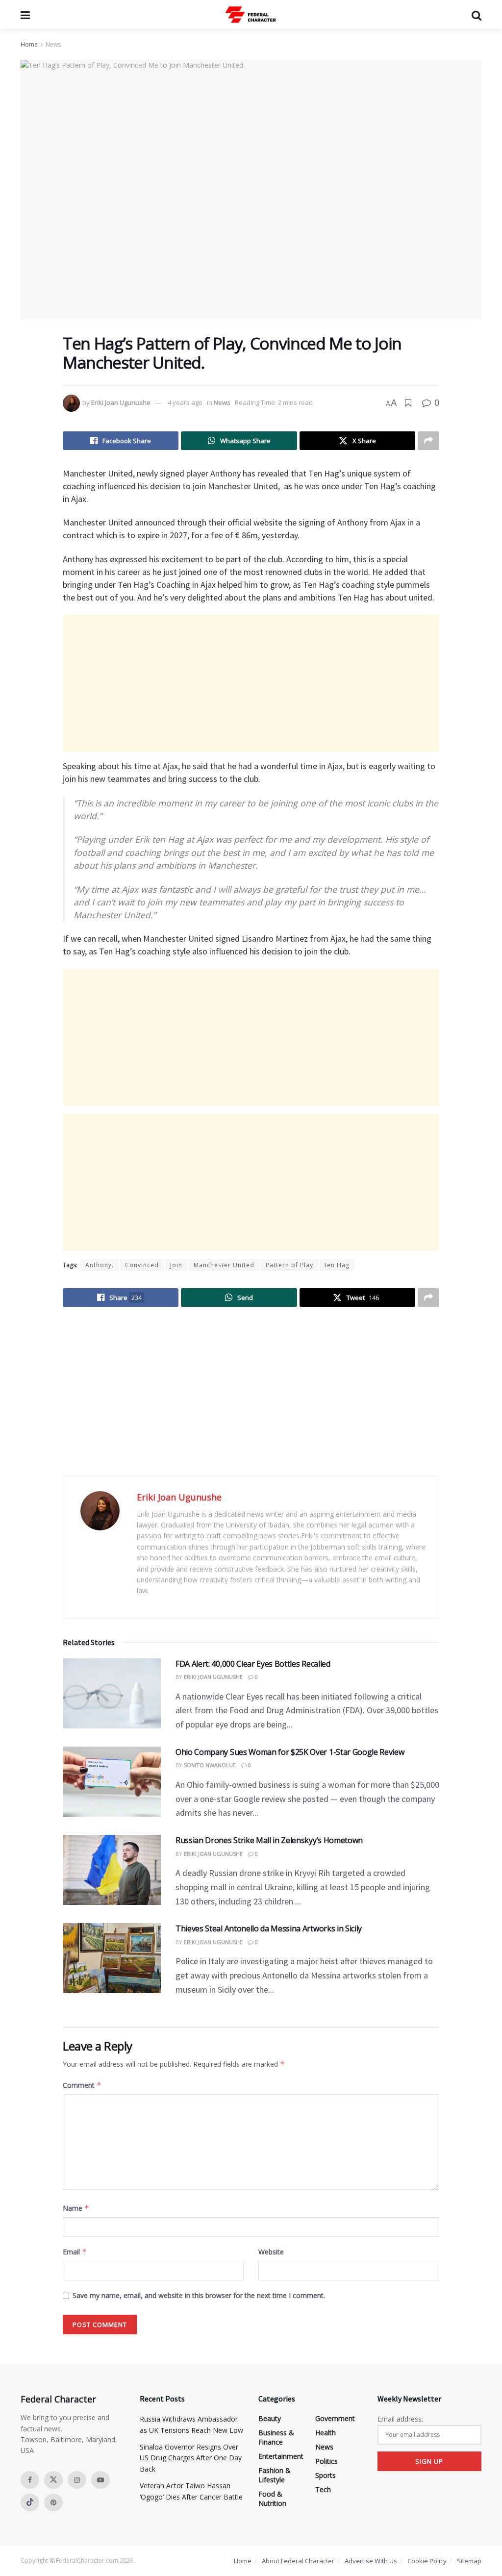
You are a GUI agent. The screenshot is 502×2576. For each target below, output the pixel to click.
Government (335, 2418)
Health (326, 2433)
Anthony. (100, 1265)
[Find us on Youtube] (100, 2480)
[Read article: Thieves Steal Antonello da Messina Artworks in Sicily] (112, 1958)
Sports (326, 2475)
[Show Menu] (25, 15)
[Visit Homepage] (251, 15)
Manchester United (224, 1265)
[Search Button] (477, 15)
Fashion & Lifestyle (275, 2475)
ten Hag (337, 1265)
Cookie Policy (427, 2561)
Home (29, 44)
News (53, 44)
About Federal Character (298, 2561)
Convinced (142, 1265)
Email (75, 2252)
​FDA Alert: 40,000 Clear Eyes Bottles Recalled (253, 1664)
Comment (82, 2085)
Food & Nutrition (272, 2499)
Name (76, 2208)
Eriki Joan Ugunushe (121, 402)
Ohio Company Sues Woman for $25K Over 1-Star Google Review (290, 1752)
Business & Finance (276, 2437)
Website (271, 2252)
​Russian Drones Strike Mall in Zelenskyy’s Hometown (269, 1840)
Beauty (270, 2418)
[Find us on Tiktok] (30, 2502)
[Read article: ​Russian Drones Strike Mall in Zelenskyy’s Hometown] (112, 1870)
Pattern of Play (289, 1265)
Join (176, 1265)
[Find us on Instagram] (77, 2480)
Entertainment (281, 2456)
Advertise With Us (371, 2561)
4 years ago (185, 402)
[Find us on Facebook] (30, 2480)
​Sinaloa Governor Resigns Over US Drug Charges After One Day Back (191, 2458)
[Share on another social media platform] (428, 441)
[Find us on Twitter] (53, 2480)
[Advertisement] (251, 683)
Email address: (400, 2419)
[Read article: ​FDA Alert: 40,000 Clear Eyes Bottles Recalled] (112, 1693)
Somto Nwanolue (210, 1765)
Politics (326, 2461)
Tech (323, 2489)
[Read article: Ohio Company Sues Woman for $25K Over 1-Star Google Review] (112, 1782)
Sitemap (469, 2561)
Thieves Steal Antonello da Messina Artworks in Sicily (269, 1928)
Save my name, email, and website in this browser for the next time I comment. (199, 2295)
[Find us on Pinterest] (53, 2502)
